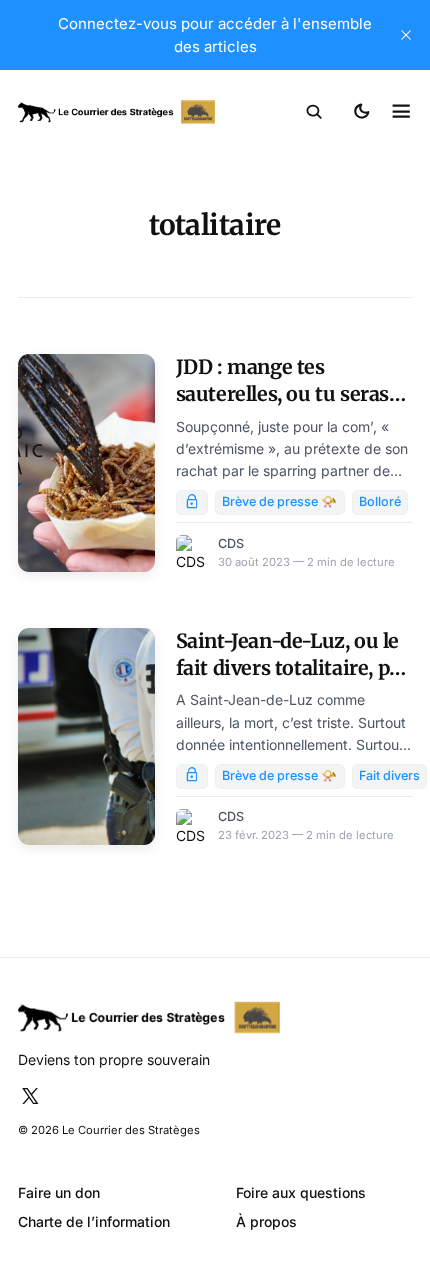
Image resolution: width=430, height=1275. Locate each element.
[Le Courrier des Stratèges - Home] (117, 112)
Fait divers (389, 775)
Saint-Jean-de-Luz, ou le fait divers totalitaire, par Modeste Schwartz (292, 668)
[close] (406, 35)
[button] (314, 112)
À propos (266, 1221)
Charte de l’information (94, 1221)
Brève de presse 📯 (279, 501)
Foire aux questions (301, 1192)
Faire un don (59, 1192)
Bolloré (380, 501)
